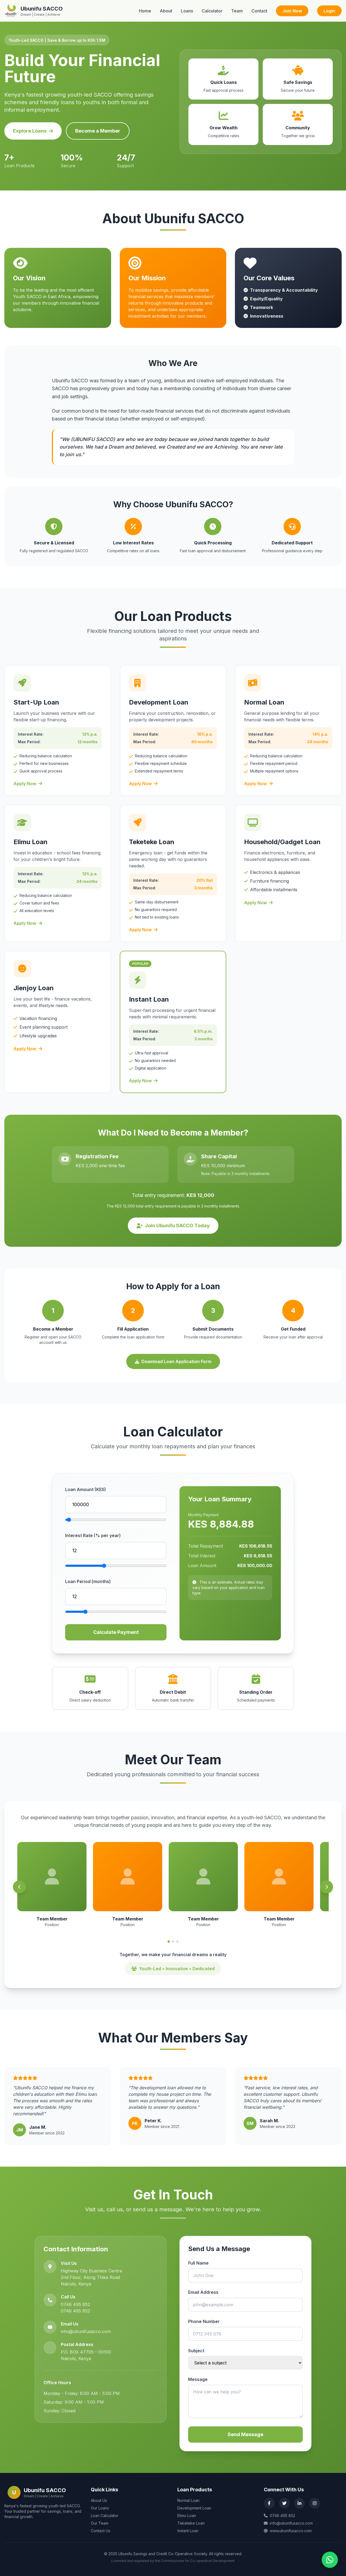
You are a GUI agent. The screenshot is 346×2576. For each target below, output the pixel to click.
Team (237, 11)
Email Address (203, 2292)
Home (145, 11)
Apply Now (25, 784)
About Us (99, 2500)
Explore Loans (30, 131)
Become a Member (98, 131)
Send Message (245, 2434)
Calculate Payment (116, 1632)
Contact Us (101, 2531)
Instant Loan (188, 2531)
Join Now (292, 11)
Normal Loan (188, 2500)
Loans (187, 11)
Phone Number (204, 2321)
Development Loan (194, 2508)
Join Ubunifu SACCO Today (177, 1226)
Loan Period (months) (88, 1581)
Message (198, 2379)
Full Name (198, 2263)
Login (329, 11)
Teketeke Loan (191, 2523)
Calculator (212, 11)
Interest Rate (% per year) (93, 1535)
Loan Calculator (105, 2516)
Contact (259, 11)
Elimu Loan (187, 2516)
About (166, 11)
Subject (196, 2351)
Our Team (100, 2523)
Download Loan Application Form (176, 1361)
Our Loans (100, 2508)
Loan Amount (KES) (86, 1489)
